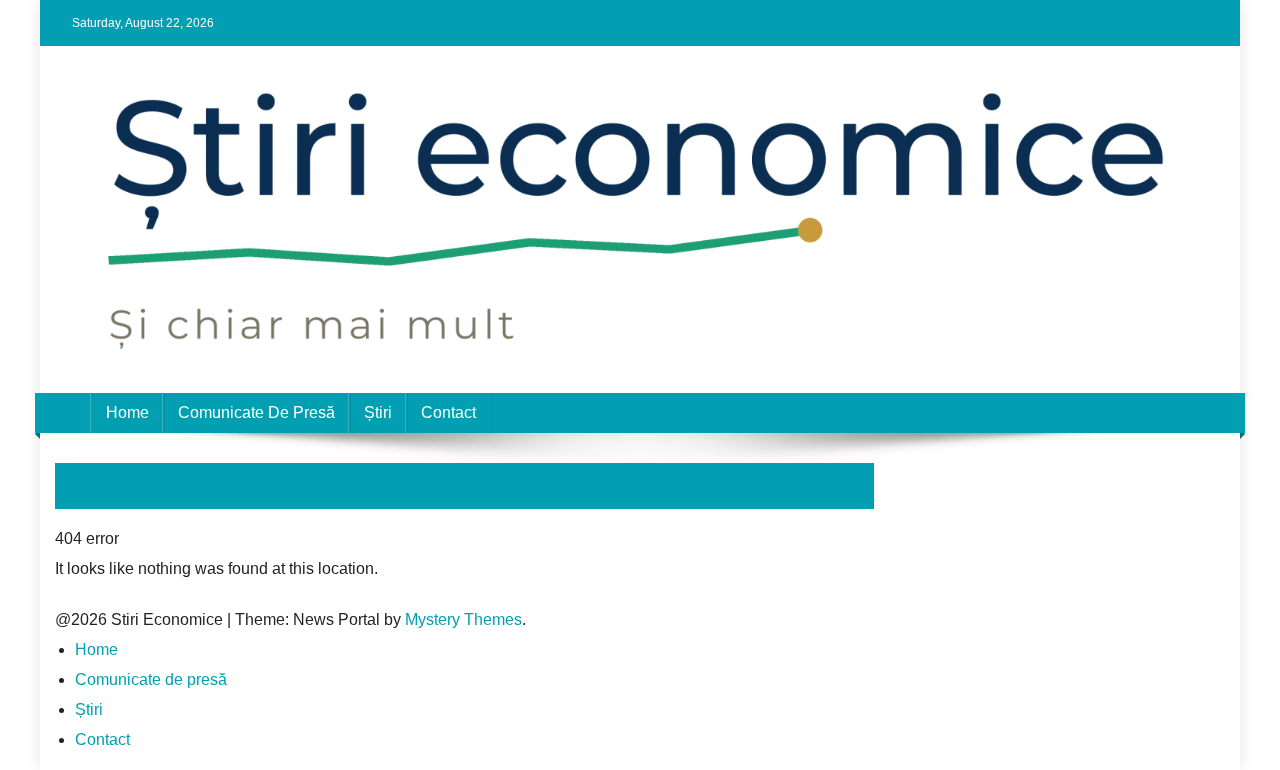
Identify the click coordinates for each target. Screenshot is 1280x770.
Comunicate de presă (256, 412)
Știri (378, 412)
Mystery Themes (463, 619)
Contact (448, 412)
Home (127, 412)
